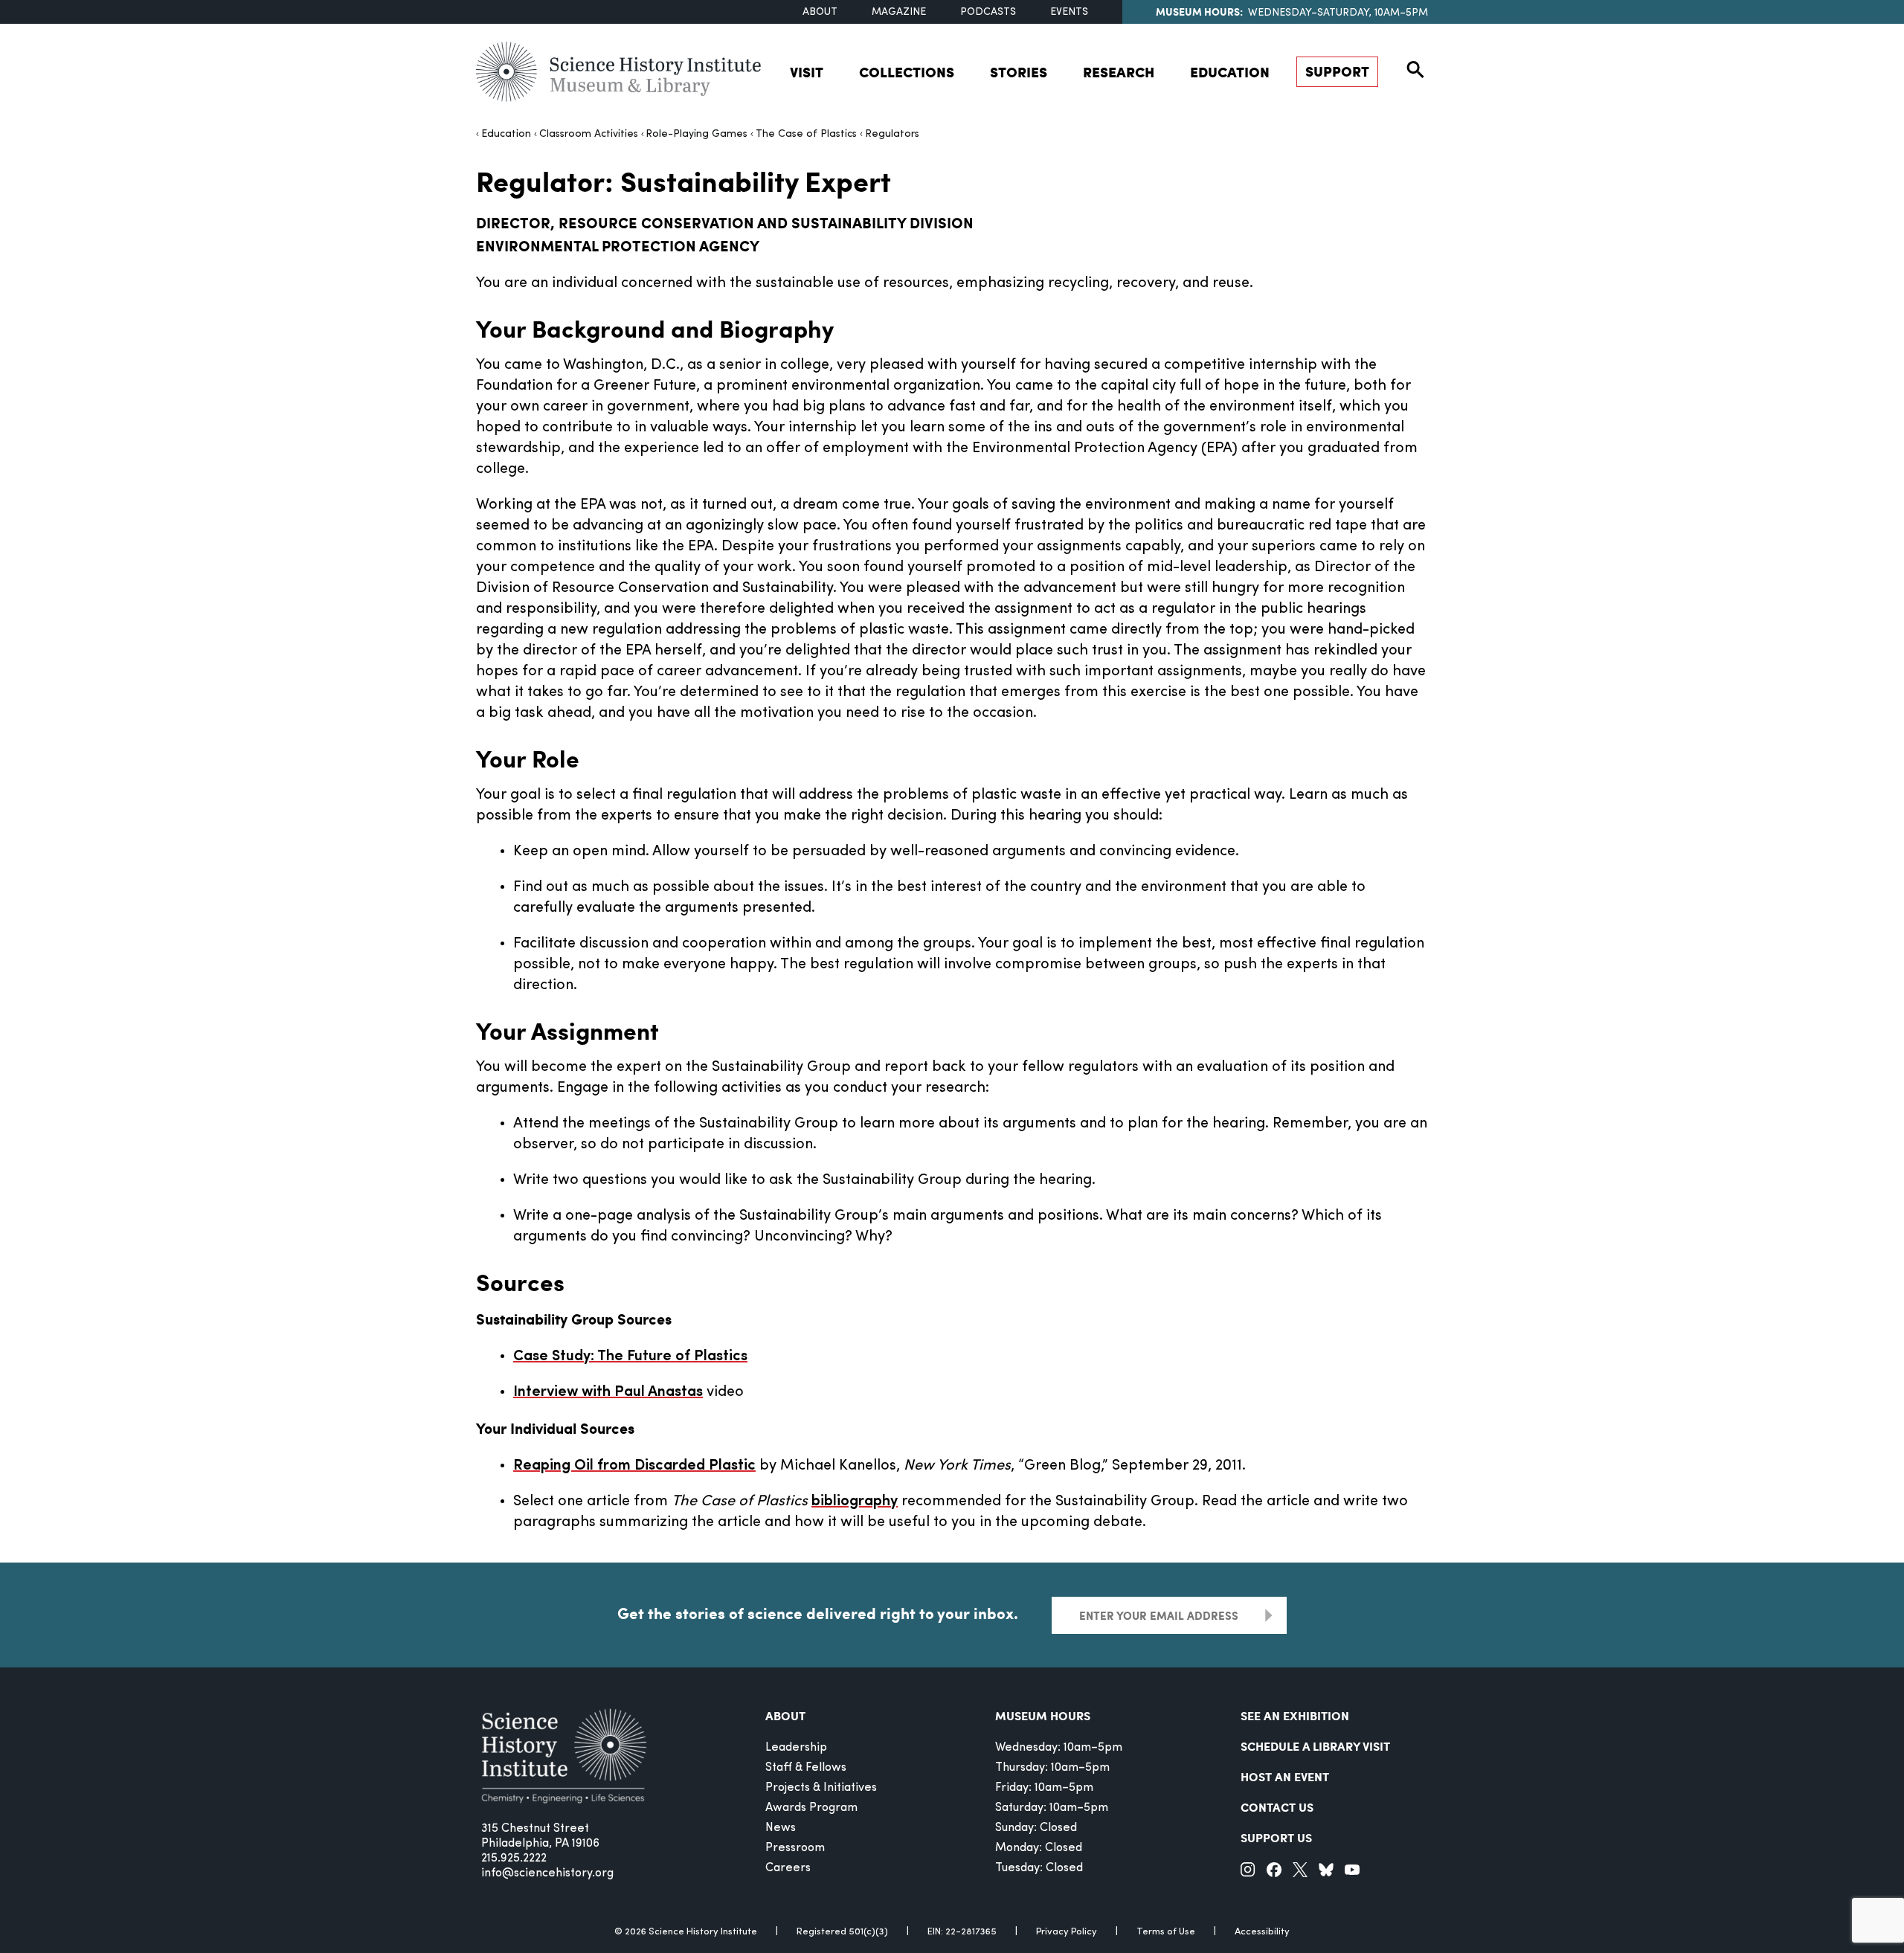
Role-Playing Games (697, 134)
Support (1337, 71)
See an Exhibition (1295, 1715)
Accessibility (1262, 1932)
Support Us (1276, 1837)
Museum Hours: (1199, 11)
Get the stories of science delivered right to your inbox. (818, 1613)
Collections (907, 72)
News (781, 1828)
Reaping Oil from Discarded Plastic (634, 1466)
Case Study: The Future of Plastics (630, 1357)
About (820, 12)
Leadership (796, 1748)
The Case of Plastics (806, 134)
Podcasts (988, 12)
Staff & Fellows (806, 1768)
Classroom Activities (589, 134)
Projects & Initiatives (821, 1788)
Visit (807, 72)
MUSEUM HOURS (1043, 1715)
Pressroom (795, 1848)
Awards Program (811, 1808)
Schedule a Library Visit (1315, 1746)
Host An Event (1285, 1776)
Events (1069, 12)
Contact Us (1277, 1807)
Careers (788, 1868)
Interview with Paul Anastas (608, 1392)
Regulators (892, 134)
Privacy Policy (1067, 1932)
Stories (1019, 72)
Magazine (899, 12)
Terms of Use (1166, 1932)
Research (1119, 72)
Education (1230, 72)
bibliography (855, 1502)
